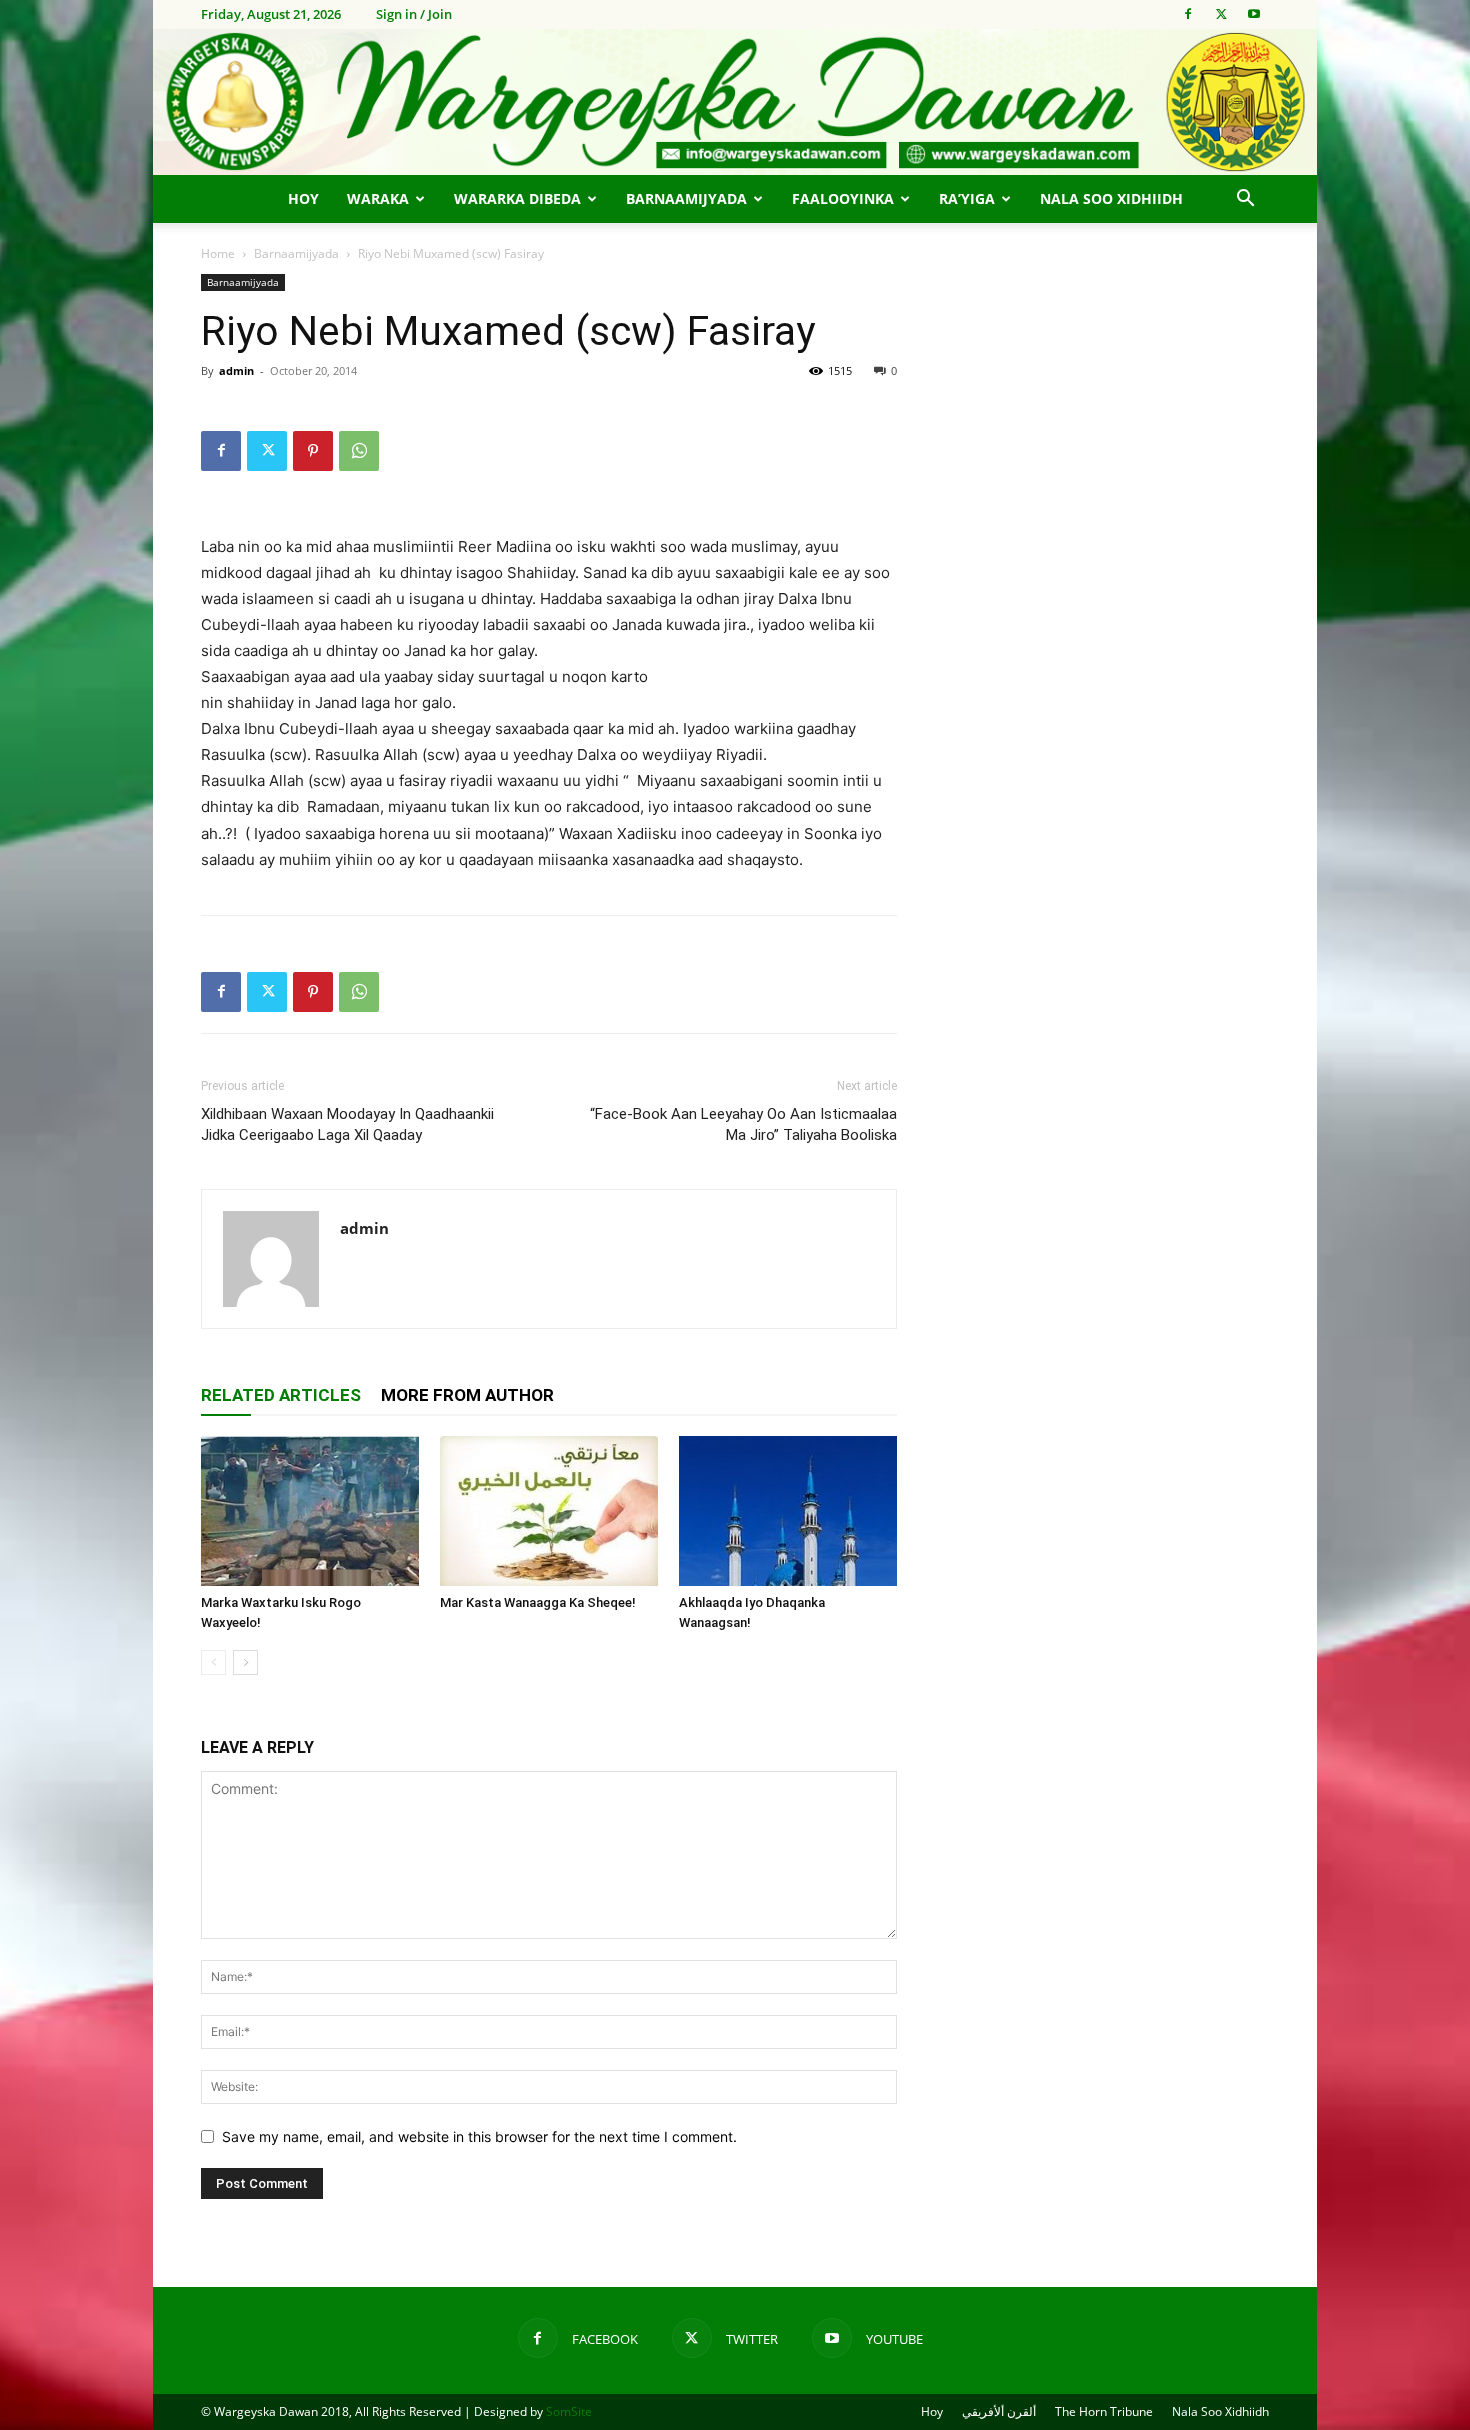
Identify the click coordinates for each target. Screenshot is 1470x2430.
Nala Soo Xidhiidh (1111, 198)
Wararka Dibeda (517, 198)
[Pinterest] (313, 451)
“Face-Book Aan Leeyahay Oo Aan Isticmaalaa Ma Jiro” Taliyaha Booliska (743, 1124)
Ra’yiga (967, 198)
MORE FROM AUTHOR (467, 1395)
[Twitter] (1221, 14)
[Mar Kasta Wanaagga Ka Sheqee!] (549, 1511)
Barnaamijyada (686, 198)
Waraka (378, 198)
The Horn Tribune (1104, 2411)
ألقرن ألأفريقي (999, 2411)
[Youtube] (1254, 14)
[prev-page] (213, 1662)
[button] (1245, 200)
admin (236, 370)
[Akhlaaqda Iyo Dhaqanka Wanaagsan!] (788, 1511)
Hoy (303, 198)
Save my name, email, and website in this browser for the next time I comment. (479, 2136)
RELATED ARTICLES (281, 1395)
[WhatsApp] (359, 451)
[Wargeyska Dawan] (735, 102)
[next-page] (245, 1662)
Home (218, 253)
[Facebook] (1188, 14)
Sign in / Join (414, 14)
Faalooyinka (843, 198)
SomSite (569, 2411)
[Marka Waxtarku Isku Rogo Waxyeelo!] (310, 1511)
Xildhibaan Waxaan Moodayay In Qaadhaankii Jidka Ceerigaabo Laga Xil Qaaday (347, 1124)
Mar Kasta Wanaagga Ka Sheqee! (538, 1602)
